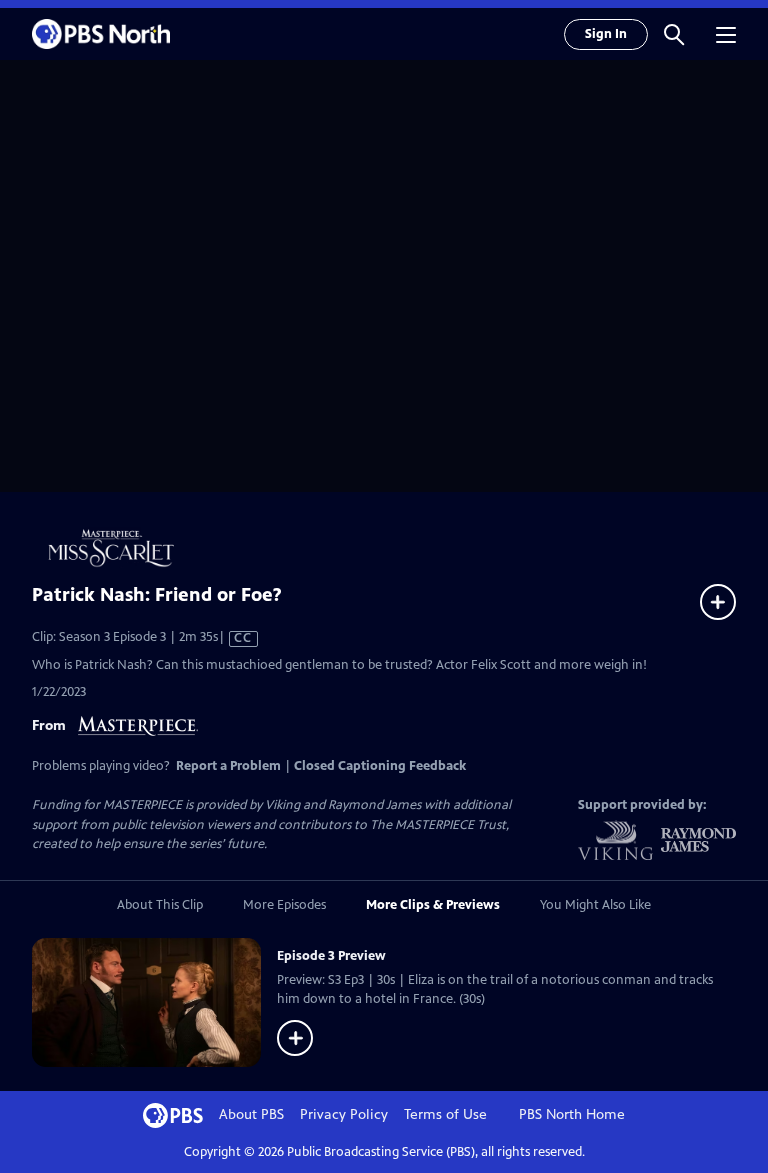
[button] (674, 34)
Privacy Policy (344, 1114)
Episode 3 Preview (331, 956)
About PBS (251, 1114)
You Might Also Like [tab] (595, 905)
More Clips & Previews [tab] (433, 905)
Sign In (606, 34)
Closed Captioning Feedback (380, 766)
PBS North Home (572, 1114)
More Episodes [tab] (284, 905)
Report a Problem (228, 766)
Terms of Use (445, 1114)
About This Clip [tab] (160, 905)
